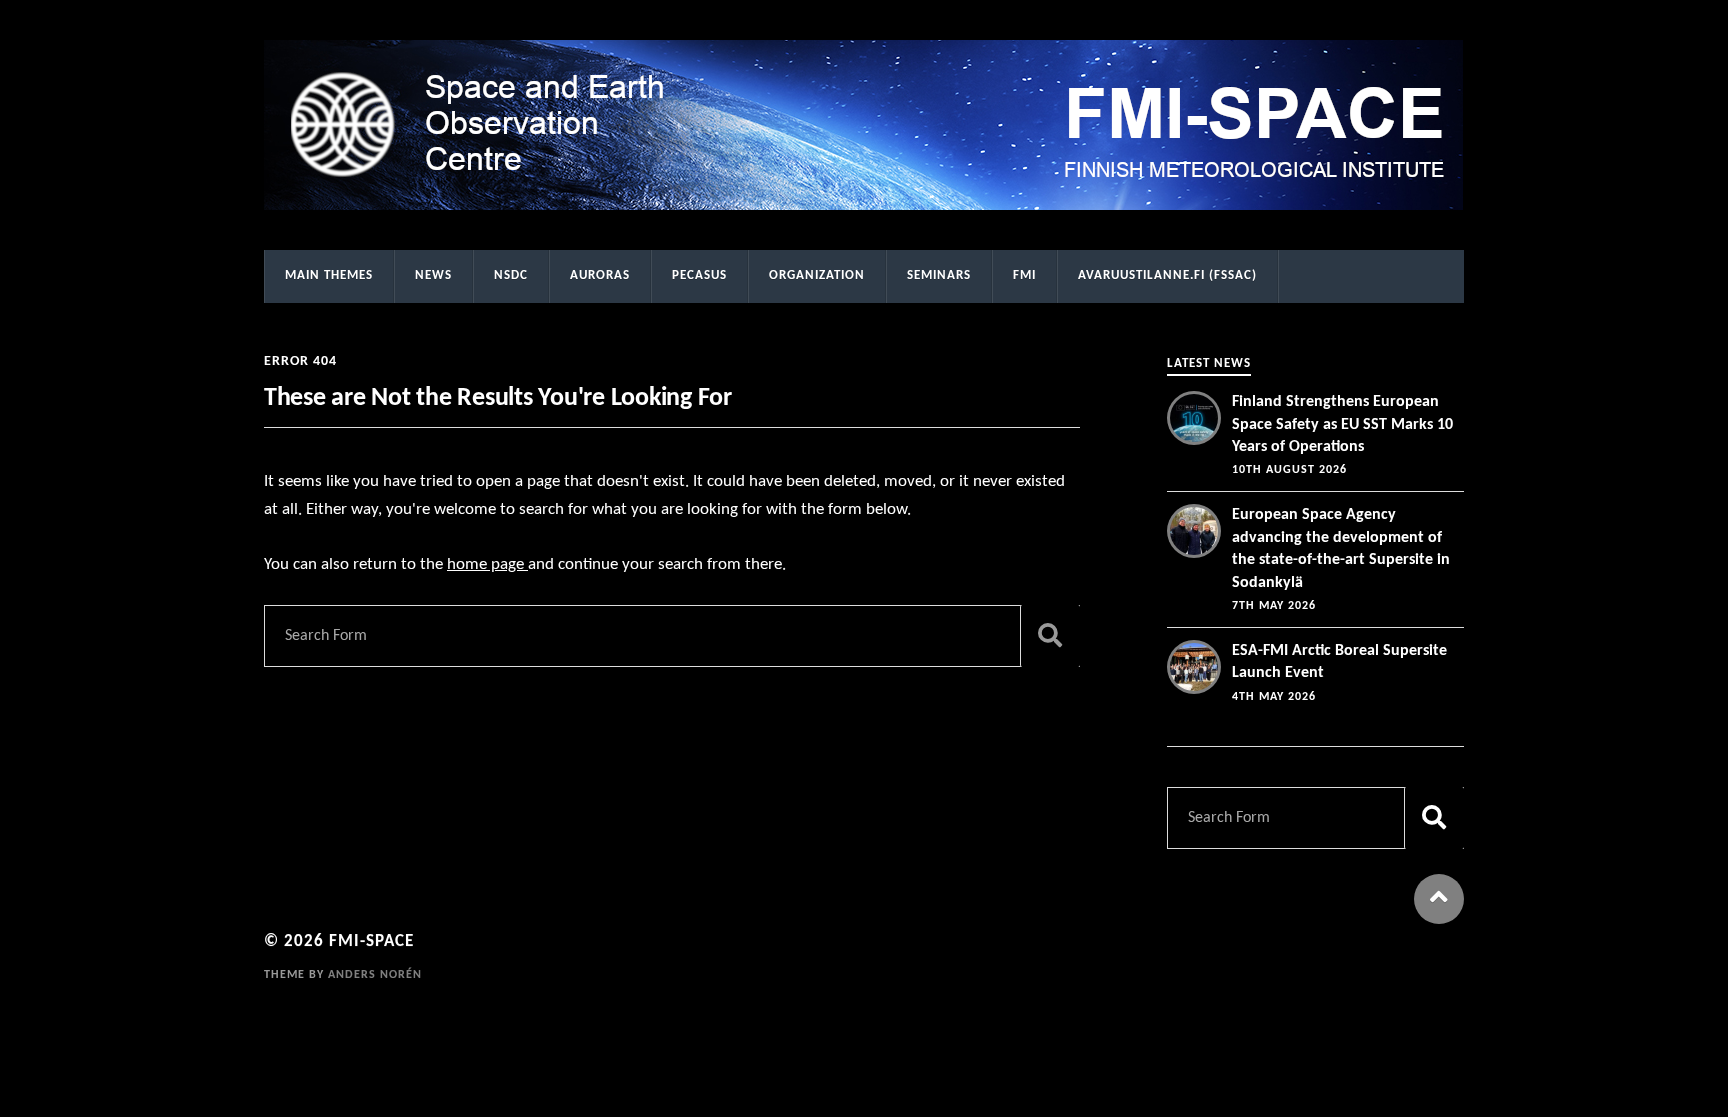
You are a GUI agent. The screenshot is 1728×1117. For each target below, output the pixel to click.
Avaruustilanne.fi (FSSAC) (1167, 275)
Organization (817, 275)
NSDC (511, 275)
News (433, 275)
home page (487, 564)
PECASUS (699, 275)
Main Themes (329, 275)
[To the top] (1439, 899)
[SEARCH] (1050, 636)
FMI (1024, 275)
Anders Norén (375, 975)
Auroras (600, 275)
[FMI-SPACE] (864, 125)
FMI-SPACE (371, 941)
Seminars (939, 275)
